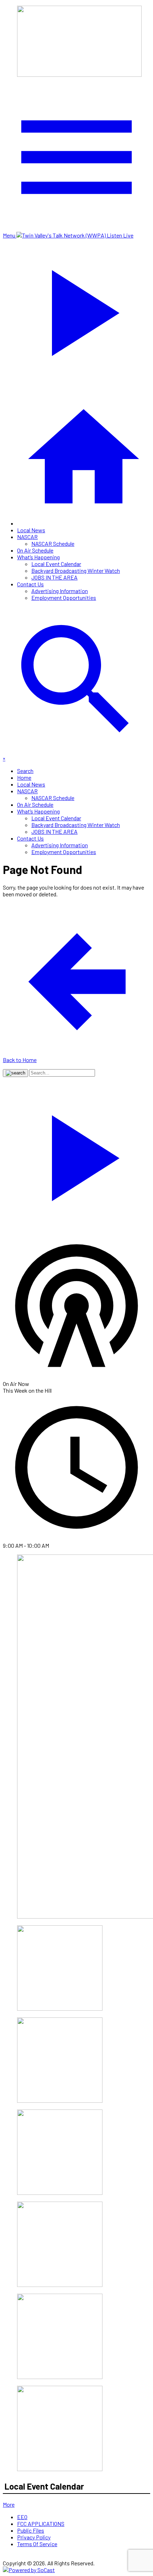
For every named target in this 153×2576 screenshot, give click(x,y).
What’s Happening (38, 557)
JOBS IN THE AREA (54, 577)
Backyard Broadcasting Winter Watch (76, 570)
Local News (31, 530)
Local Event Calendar (56, 564)
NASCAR (27, 537)
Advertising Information (60, 591)
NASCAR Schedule (53, 543)
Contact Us (30, 584)
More (9, 2504)
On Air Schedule (35, 550)
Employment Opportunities (64, 598)
